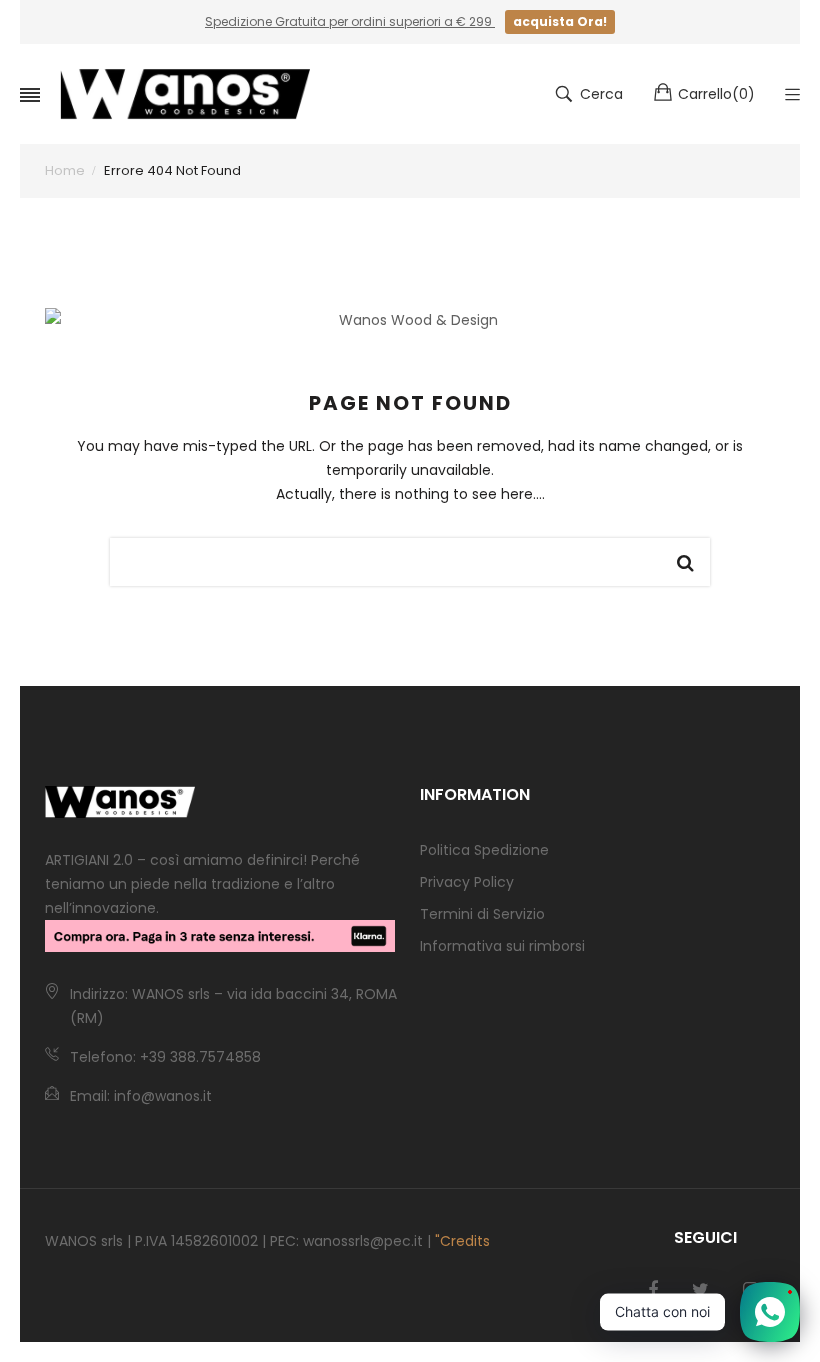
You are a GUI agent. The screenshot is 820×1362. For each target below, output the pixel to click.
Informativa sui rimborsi (502, 946)
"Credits (462, 1241)
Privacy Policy (467, 882)
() (716, 94)
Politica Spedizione (484, 850)
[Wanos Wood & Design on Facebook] (653, 1290)
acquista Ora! (560, 21)
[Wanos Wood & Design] (185, 94)
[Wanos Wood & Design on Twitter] (700, 1290)
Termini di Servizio (482, 914)
